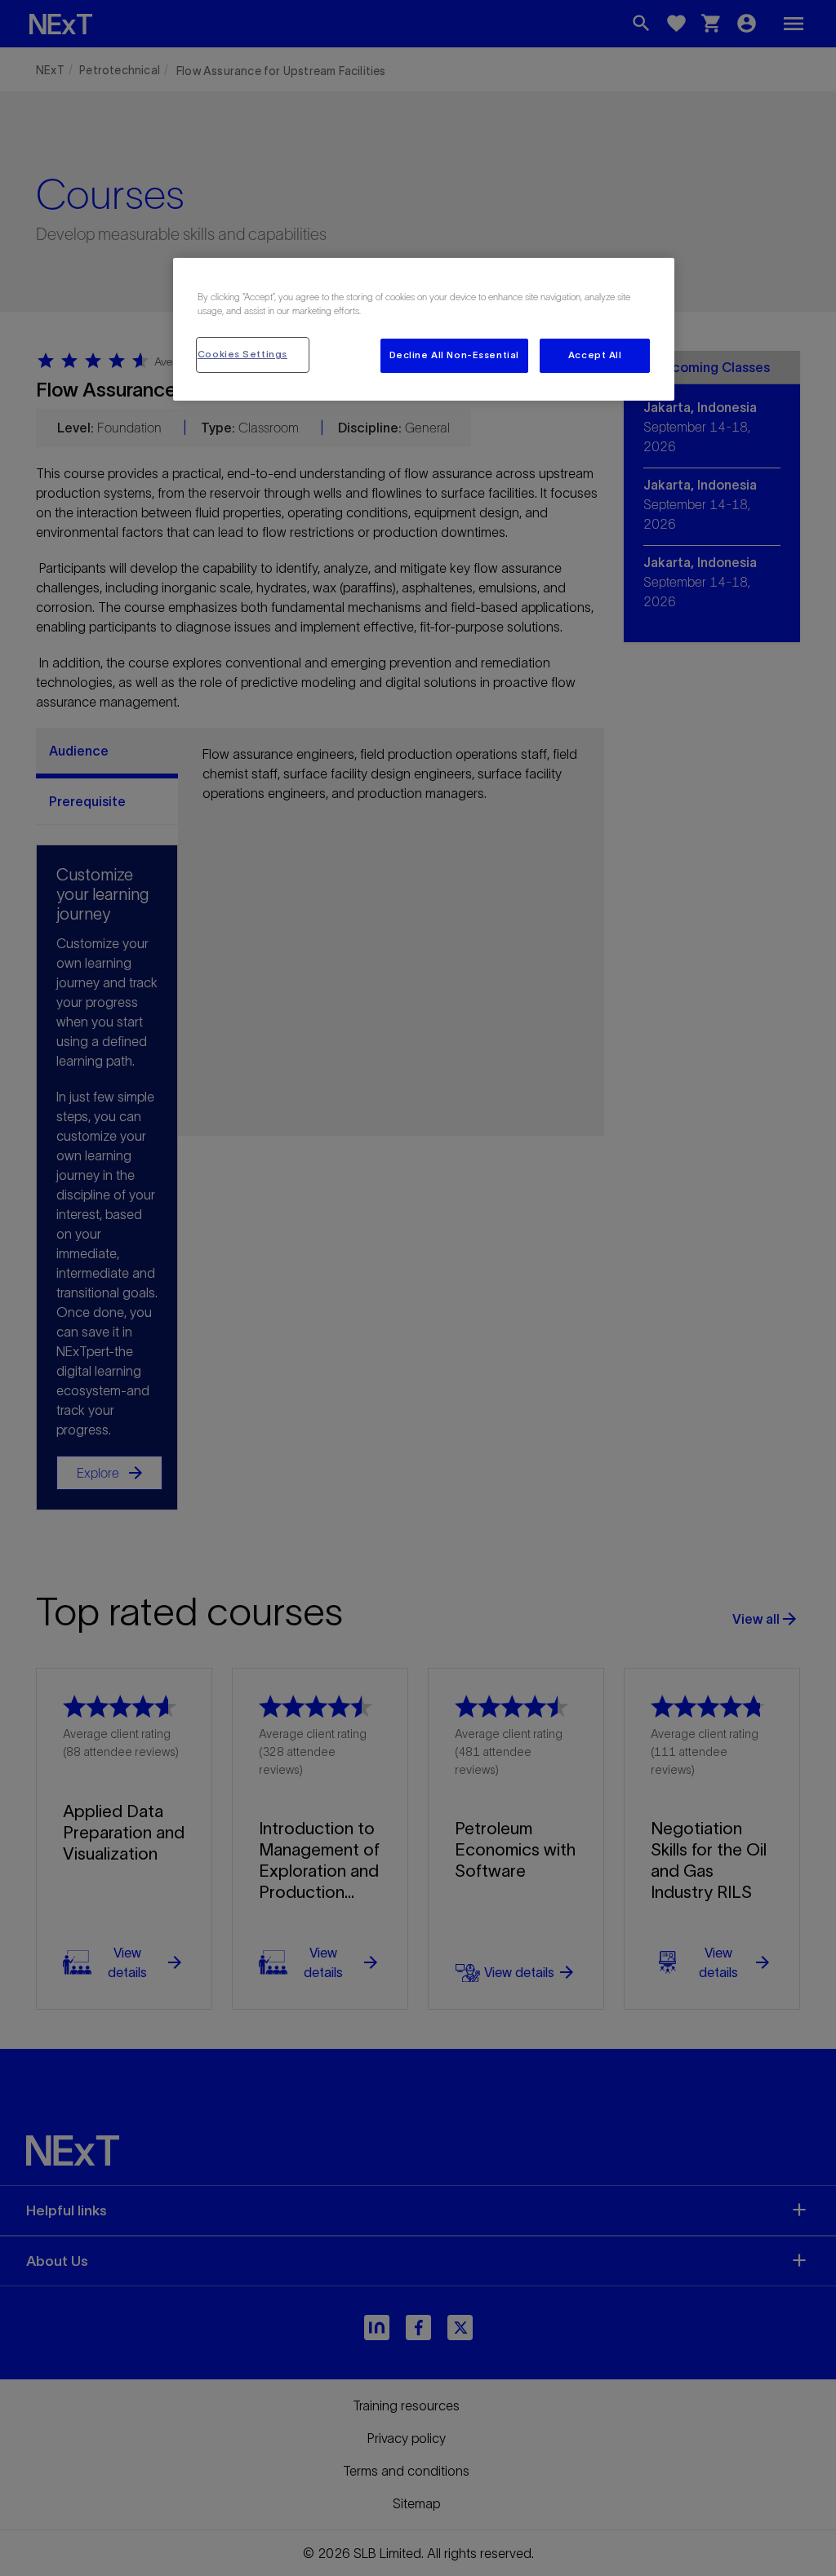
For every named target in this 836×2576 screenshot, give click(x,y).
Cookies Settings (242, 354)
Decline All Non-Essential (454, 355)
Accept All (595, 355)
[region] (424, 329)
